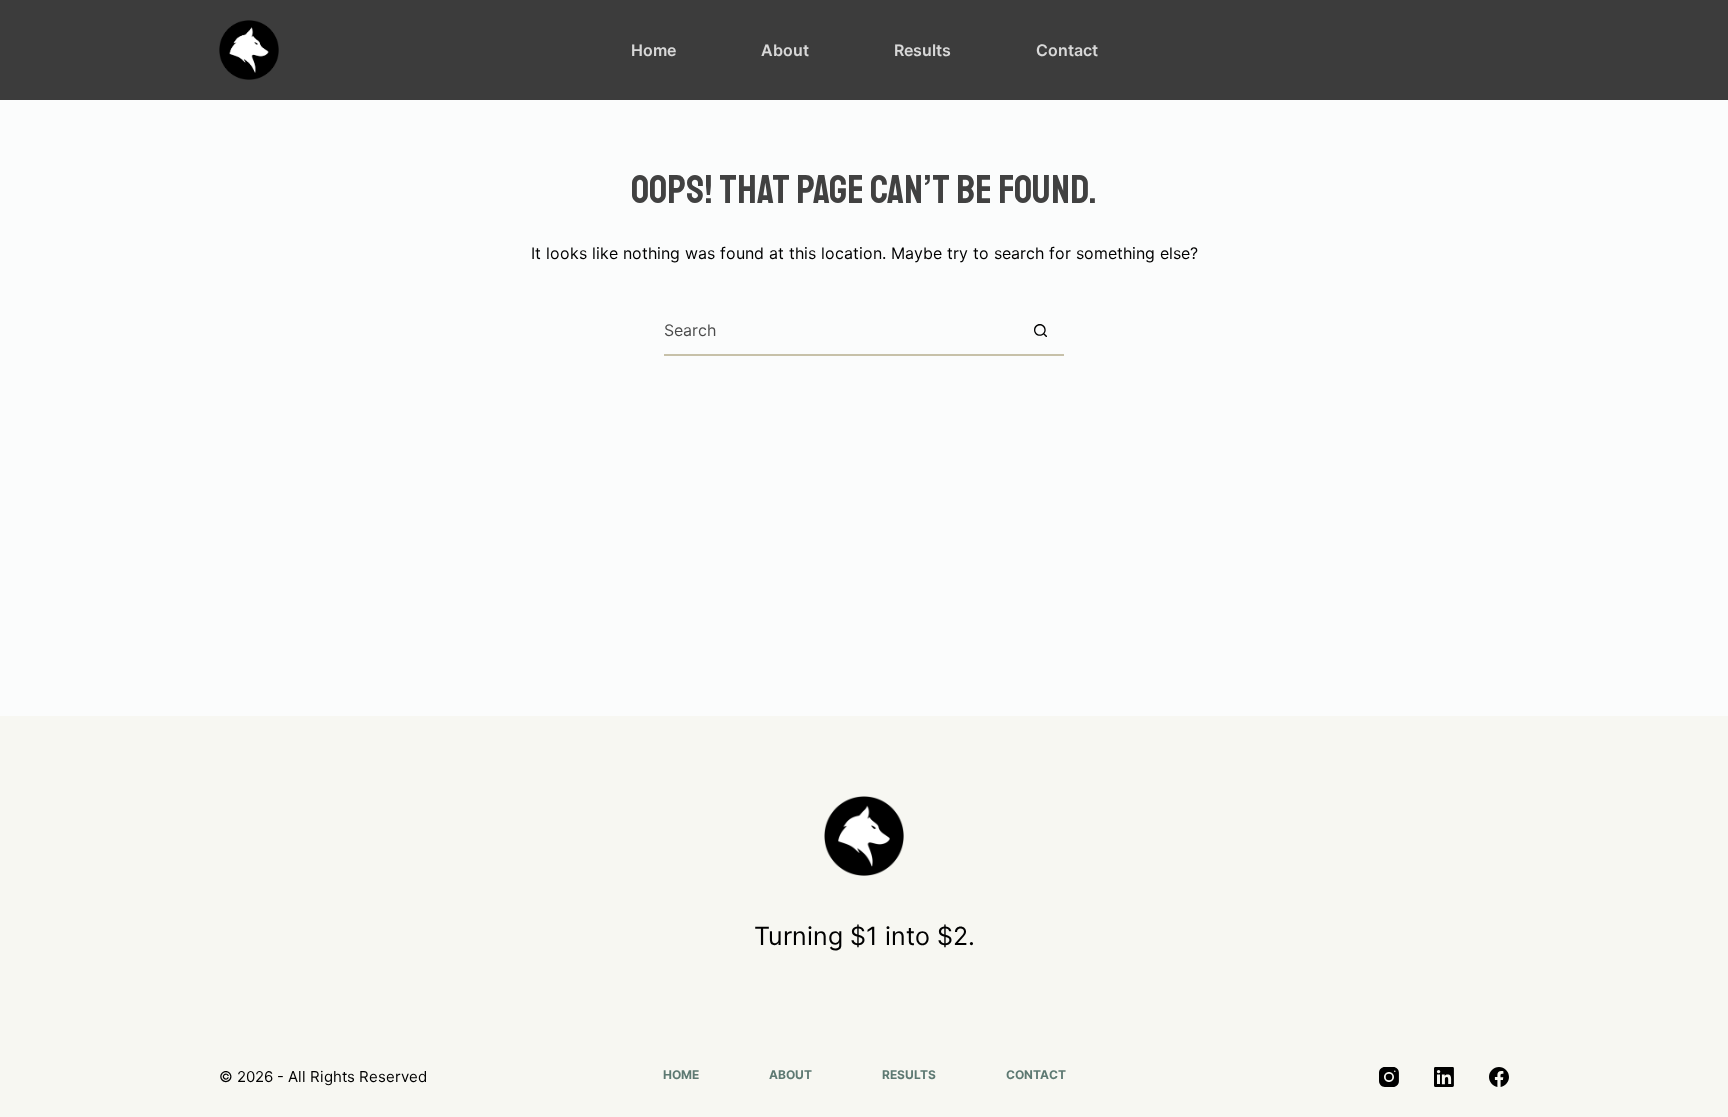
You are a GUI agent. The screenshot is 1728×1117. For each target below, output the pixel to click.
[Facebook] (1499, 1077)
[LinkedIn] (1444, 1077)
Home (653, 50)
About (785, 50)
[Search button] (1040, 330)
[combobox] (840, 330)
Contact (1067, 50)
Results (922, 50)
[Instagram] (1389, 1077)
